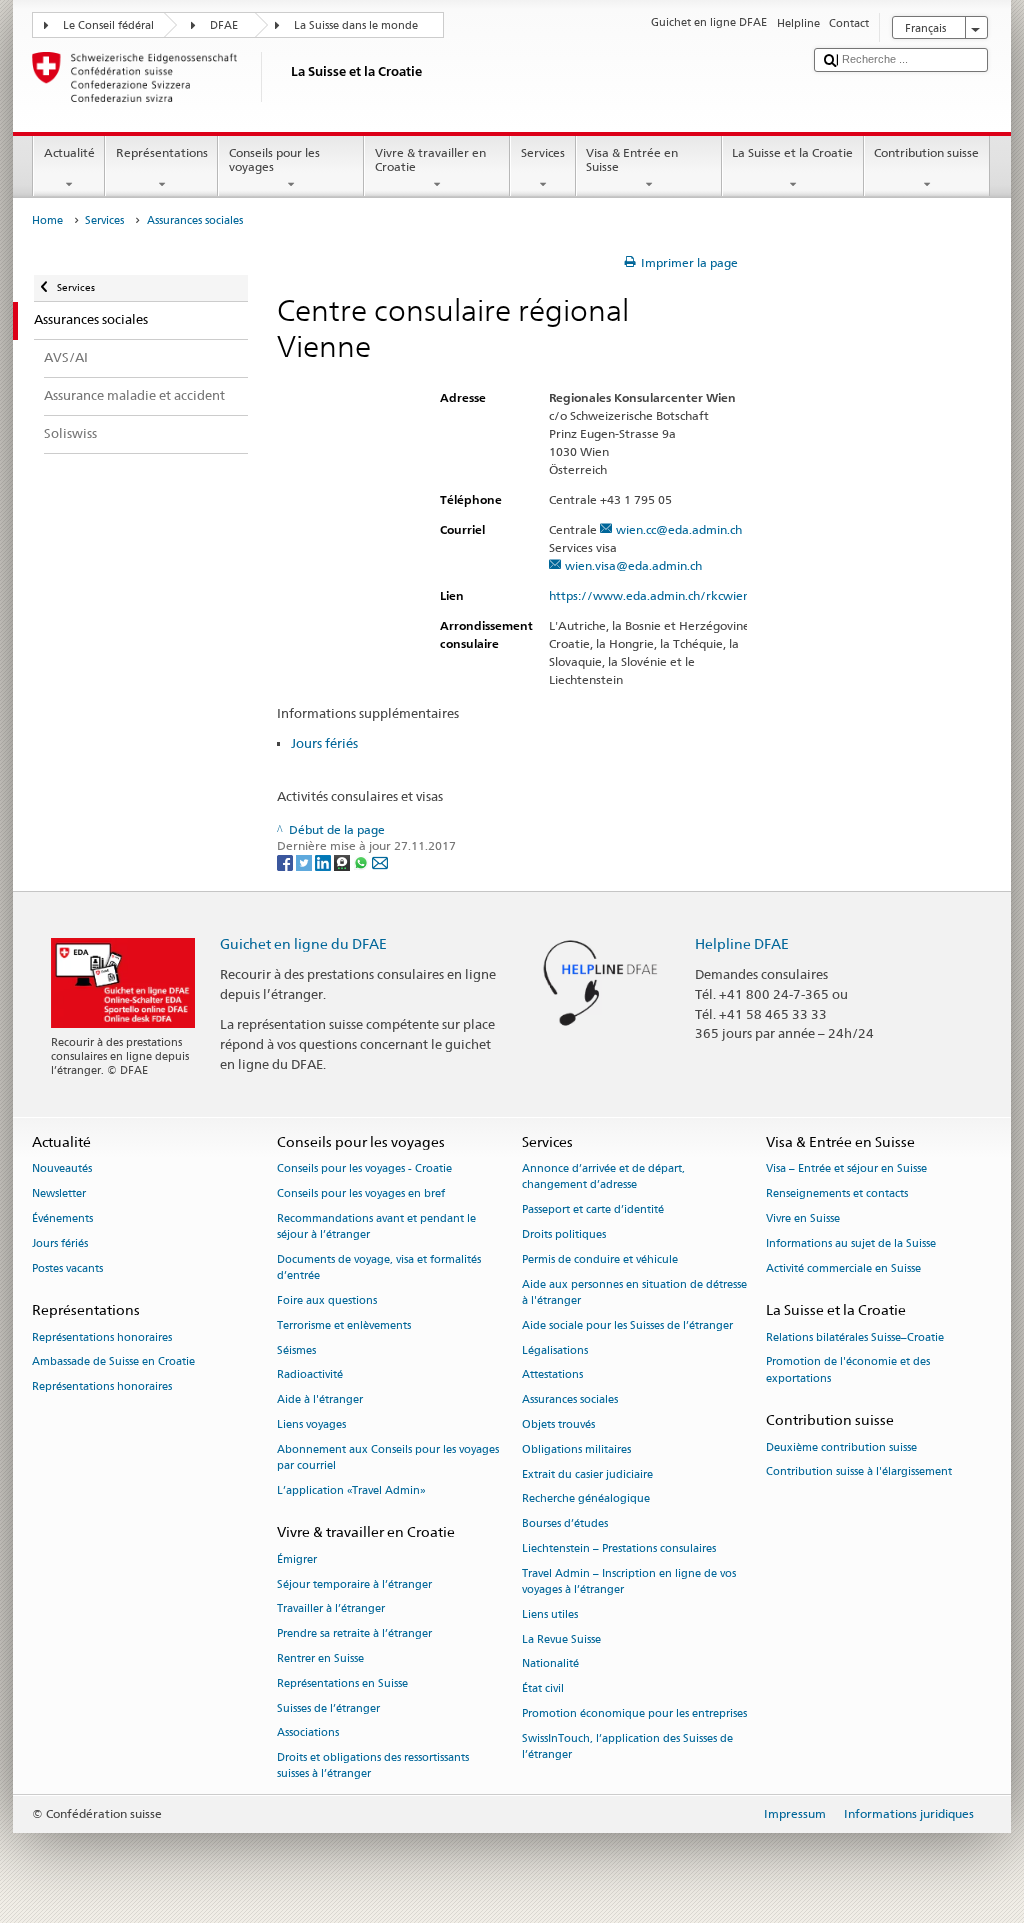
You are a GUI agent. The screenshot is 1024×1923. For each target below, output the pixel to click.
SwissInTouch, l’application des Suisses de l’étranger (627, 1746)
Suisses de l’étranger (328, 1708)
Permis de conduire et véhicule (600, 1259)
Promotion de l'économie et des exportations (848, 1370)
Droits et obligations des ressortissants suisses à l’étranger (373, 1766)
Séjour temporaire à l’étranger (354, 1584)
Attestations (552, 1375)
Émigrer (297, 1559)
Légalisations (555, 1350)
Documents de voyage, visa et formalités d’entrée (379, 1267)
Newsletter (59, 1193)
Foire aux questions (327, 1300)
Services (543, 152)
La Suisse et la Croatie (792, 152)
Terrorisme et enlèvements (344, 1325)
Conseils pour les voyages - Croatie (364, 1169)
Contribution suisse (926, 152)
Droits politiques (564, 1234)
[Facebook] (286, 861)
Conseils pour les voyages (274, 159)
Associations (308, 1733)
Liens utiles (550, 1614)
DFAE (224, 25)
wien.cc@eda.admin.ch (679, 529)
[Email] (380, 861)
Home (47, 220)
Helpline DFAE (742, 943)
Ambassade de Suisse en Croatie (113, 1362)
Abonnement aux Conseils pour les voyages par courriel (388, 1457)
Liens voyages (311, 1424)
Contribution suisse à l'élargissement (859, 1472)
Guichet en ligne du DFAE (303, 943)
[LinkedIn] (324, 861)
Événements (62, 1218)
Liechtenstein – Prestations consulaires (619, 1548)
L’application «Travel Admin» (351, 1490)
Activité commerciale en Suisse (843, 1268)
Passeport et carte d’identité (593, 1210)
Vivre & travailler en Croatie (430, 159)
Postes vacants (67, 1268)
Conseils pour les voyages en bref (361, 1193)
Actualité (69, 152)
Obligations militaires (576, 1449)
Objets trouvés (558, 1424)
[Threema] (343, 861)
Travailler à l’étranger (331, 1609)
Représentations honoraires (102, 1337)
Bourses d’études (565, 1524)
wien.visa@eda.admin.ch (633, 565)
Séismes (296, 1350)
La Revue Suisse (561, 1639)
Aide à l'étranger (320, 1400)
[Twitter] (305, 861)
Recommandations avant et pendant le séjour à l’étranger (376, 1226)
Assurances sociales (570, 1400)
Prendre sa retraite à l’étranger (354, 1634)
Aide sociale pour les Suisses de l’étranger (627, 1325)
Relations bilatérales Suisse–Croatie (855, 1337)
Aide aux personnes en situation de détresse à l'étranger (634, 1292)
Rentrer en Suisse (320, 1658)
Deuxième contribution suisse (841, 1447)
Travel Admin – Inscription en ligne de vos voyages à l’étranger (629, 1581)
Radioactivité (310, 1375)
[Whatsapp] (362, 861)
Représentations (162, 152)
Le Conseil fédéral (108, 25)
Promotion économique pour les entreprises (634, 1713)
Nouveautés (62, 1169)
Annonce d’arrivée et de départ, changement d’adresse (603, 1177)
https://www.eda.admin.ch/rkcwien (649, 595)
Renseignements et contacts (837, 1193)
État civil (543, 1689)
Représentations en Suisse (342, 1683)
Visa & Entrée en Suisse (632, 159)
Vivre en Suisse (803, 1218)
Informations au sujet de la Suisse (851, 1243)
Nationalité (550, 1664)
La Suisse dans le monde (356, 25)
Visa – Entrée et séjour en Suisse (846, 1169)
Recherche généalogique (586, 1499)
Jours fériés (324, 743)
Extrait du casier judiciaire (587, 1474)
